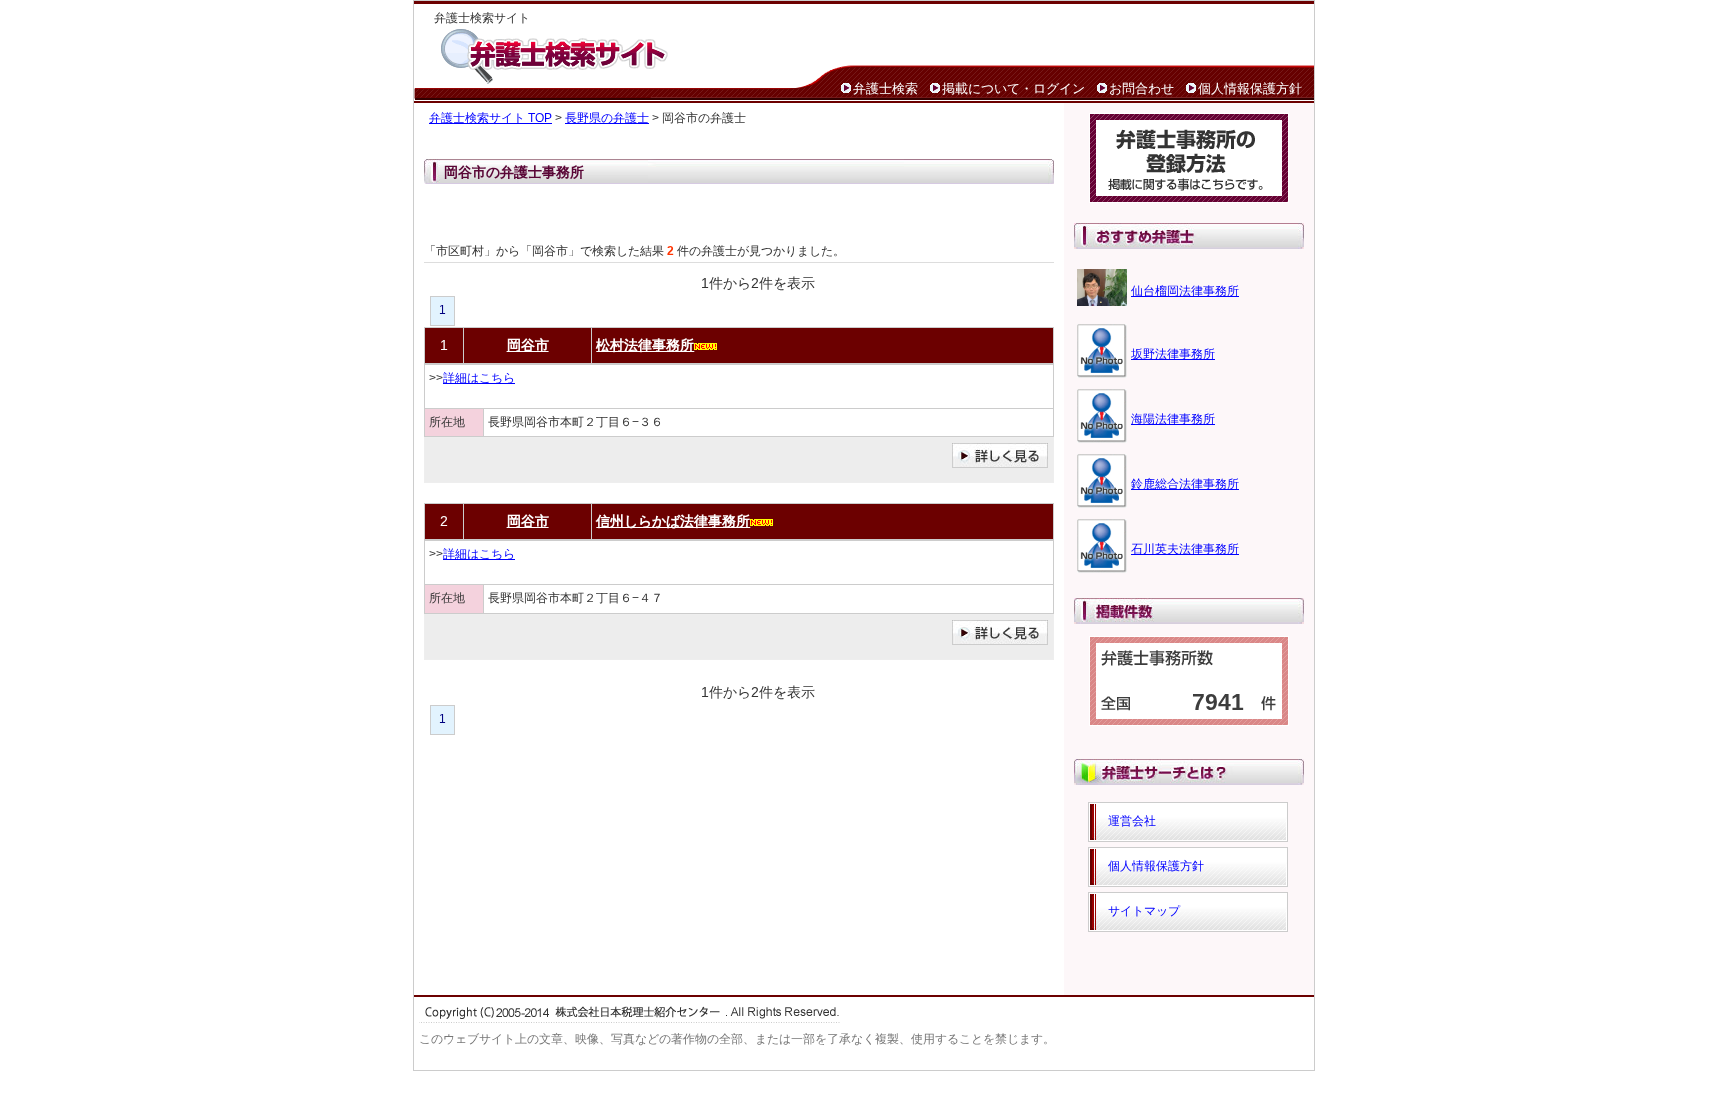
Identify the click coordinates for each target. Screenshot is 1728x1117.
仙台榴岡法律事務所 (1185, 291)
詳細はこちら (479, 378)
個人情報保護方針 (1250, 88)
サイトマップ (1144, 911)
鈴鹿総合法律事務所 (1185, 484)
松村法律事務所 (645, 345)
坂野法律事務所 (1173, 354)
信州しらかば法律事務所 (673, 521)
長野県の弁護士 (607, 118)
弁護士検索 (885, 88)
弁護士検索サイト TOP (490, 118)
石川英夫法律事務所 (1185, 549)
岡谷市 (528, 345)
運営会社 (1132, 821)
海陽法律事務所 (1173, 419)
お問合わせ (1141, 88)
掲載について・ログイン (1013, 88)
